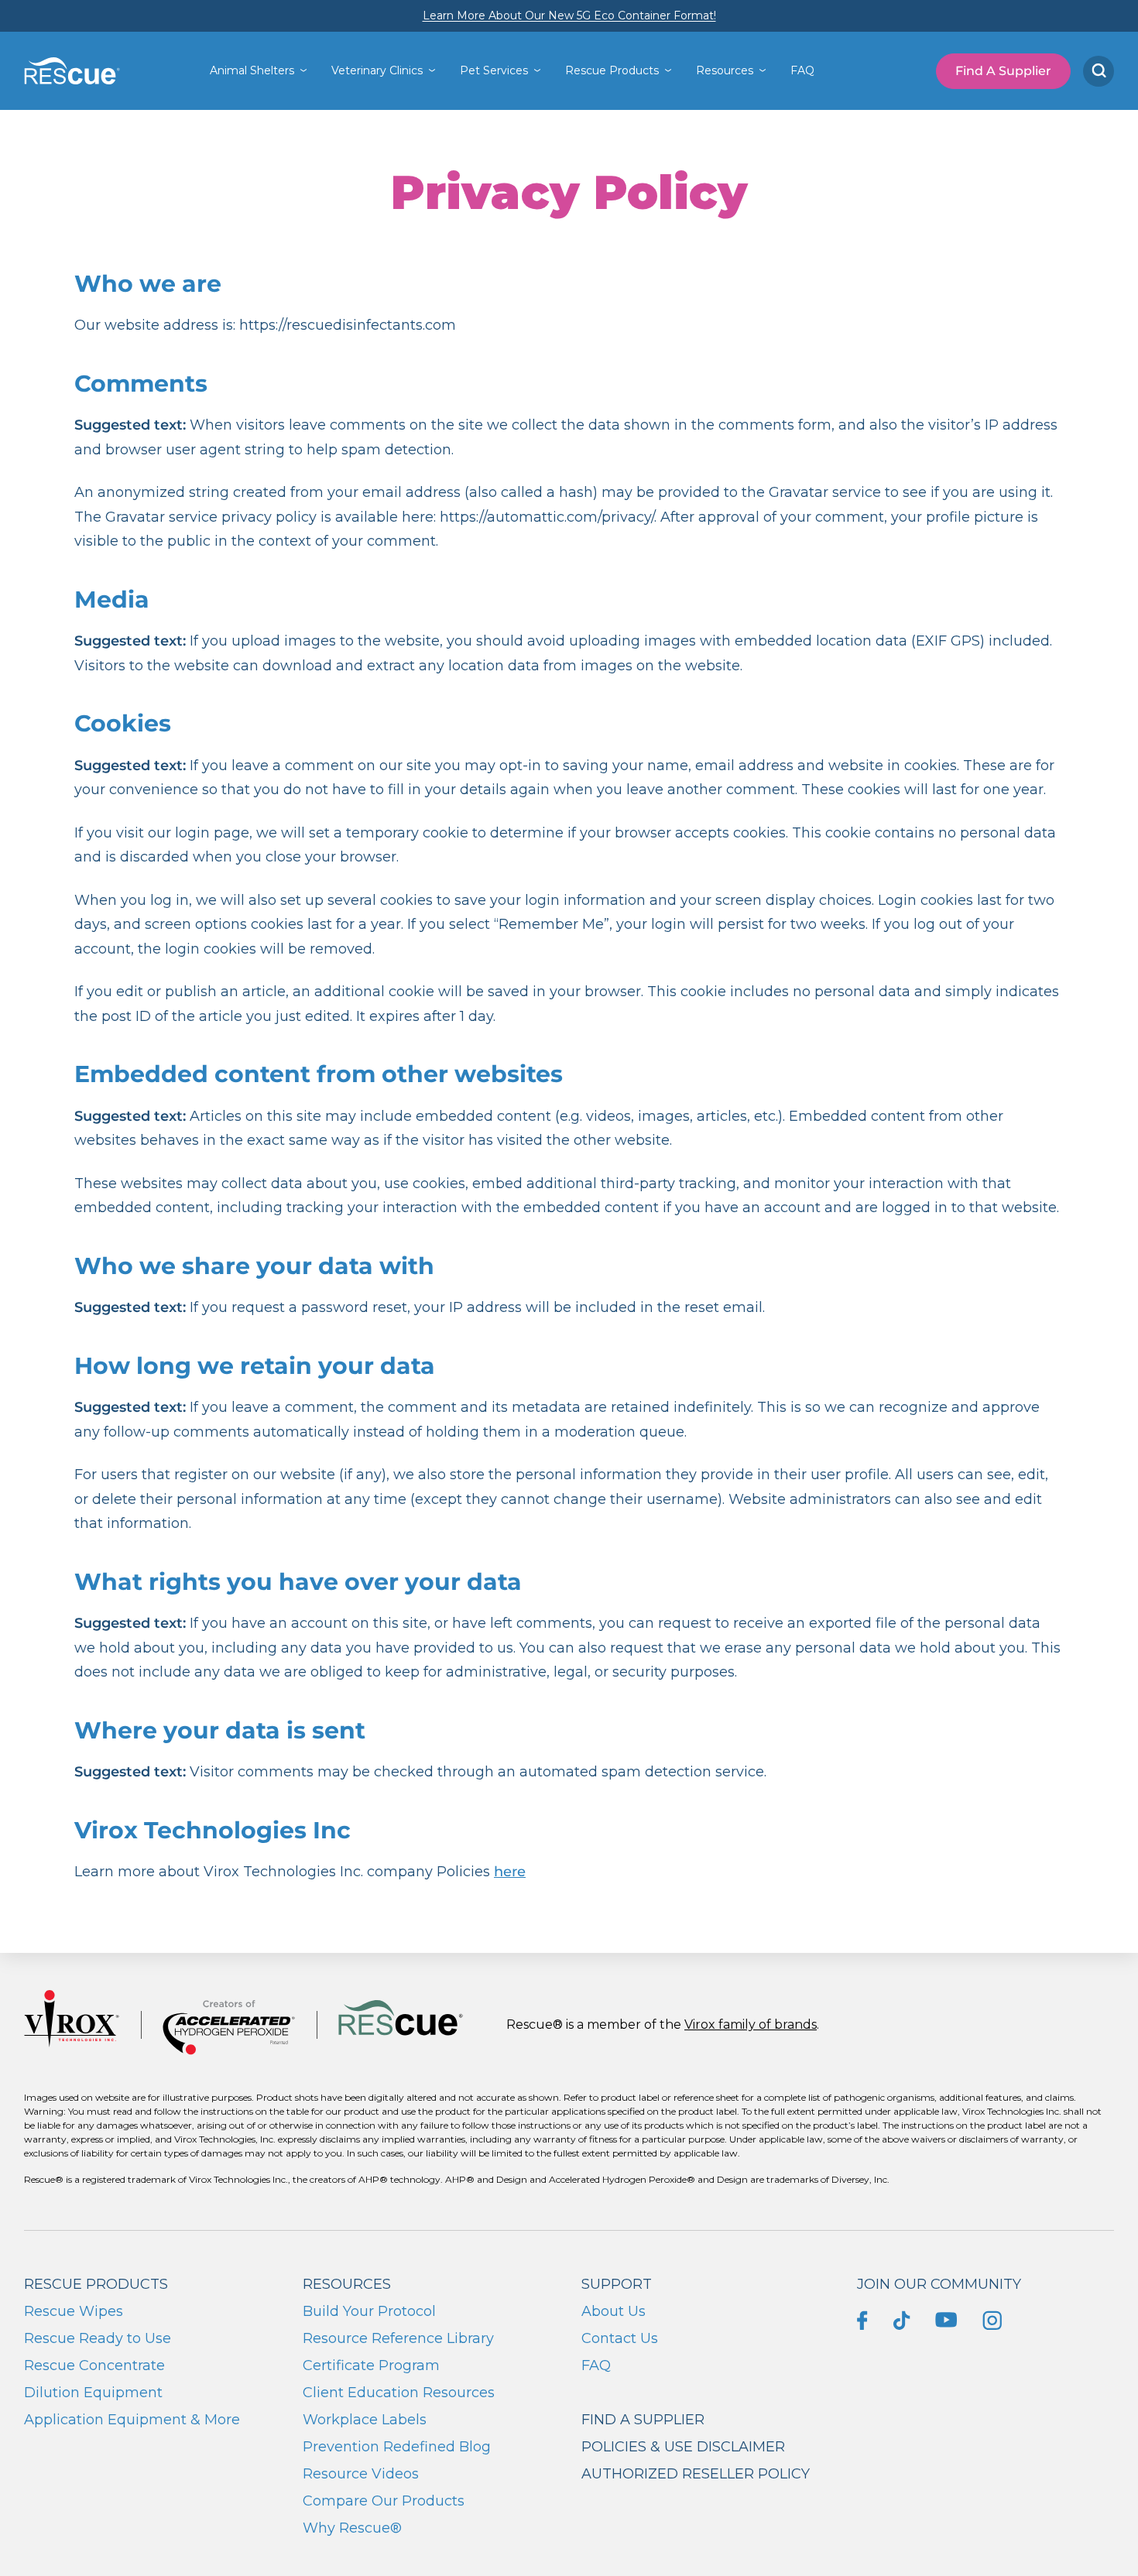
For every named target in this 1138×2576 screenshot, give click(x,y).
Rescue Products (612, 70)
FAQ (802, 70)
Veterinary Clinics (377, 70)
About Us (614, 2311)
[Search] (1099, 71)
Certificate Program (371, 2365)
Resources (725, 70)
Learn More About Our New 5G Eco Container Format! (569, 15)
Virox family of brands (751, 2024)
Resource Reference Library (398, 2338)
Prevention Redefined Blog (397, 2447)
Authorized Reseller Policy (696, 2474)
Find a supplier (643, 2420)
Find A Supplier (1003, 71)
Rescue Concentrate (94, 2365)
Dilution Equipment (93, 2393)
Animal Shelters (252, 70)
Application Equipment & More (132, 2420)
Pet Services (494, 70)
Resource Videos (361, 2474)
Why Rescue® (352, 2528)
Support (617, 2284)
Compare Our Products (384, 2501)
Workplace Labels (365, 2420)
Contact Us (620, 2338)
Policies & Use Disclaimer (683, 2447)
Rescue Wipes (74, 2311)
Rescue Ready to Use (98, 2338)
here (510, 1872)
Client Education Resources (399, 2393)
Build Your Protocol (369, 2311)
